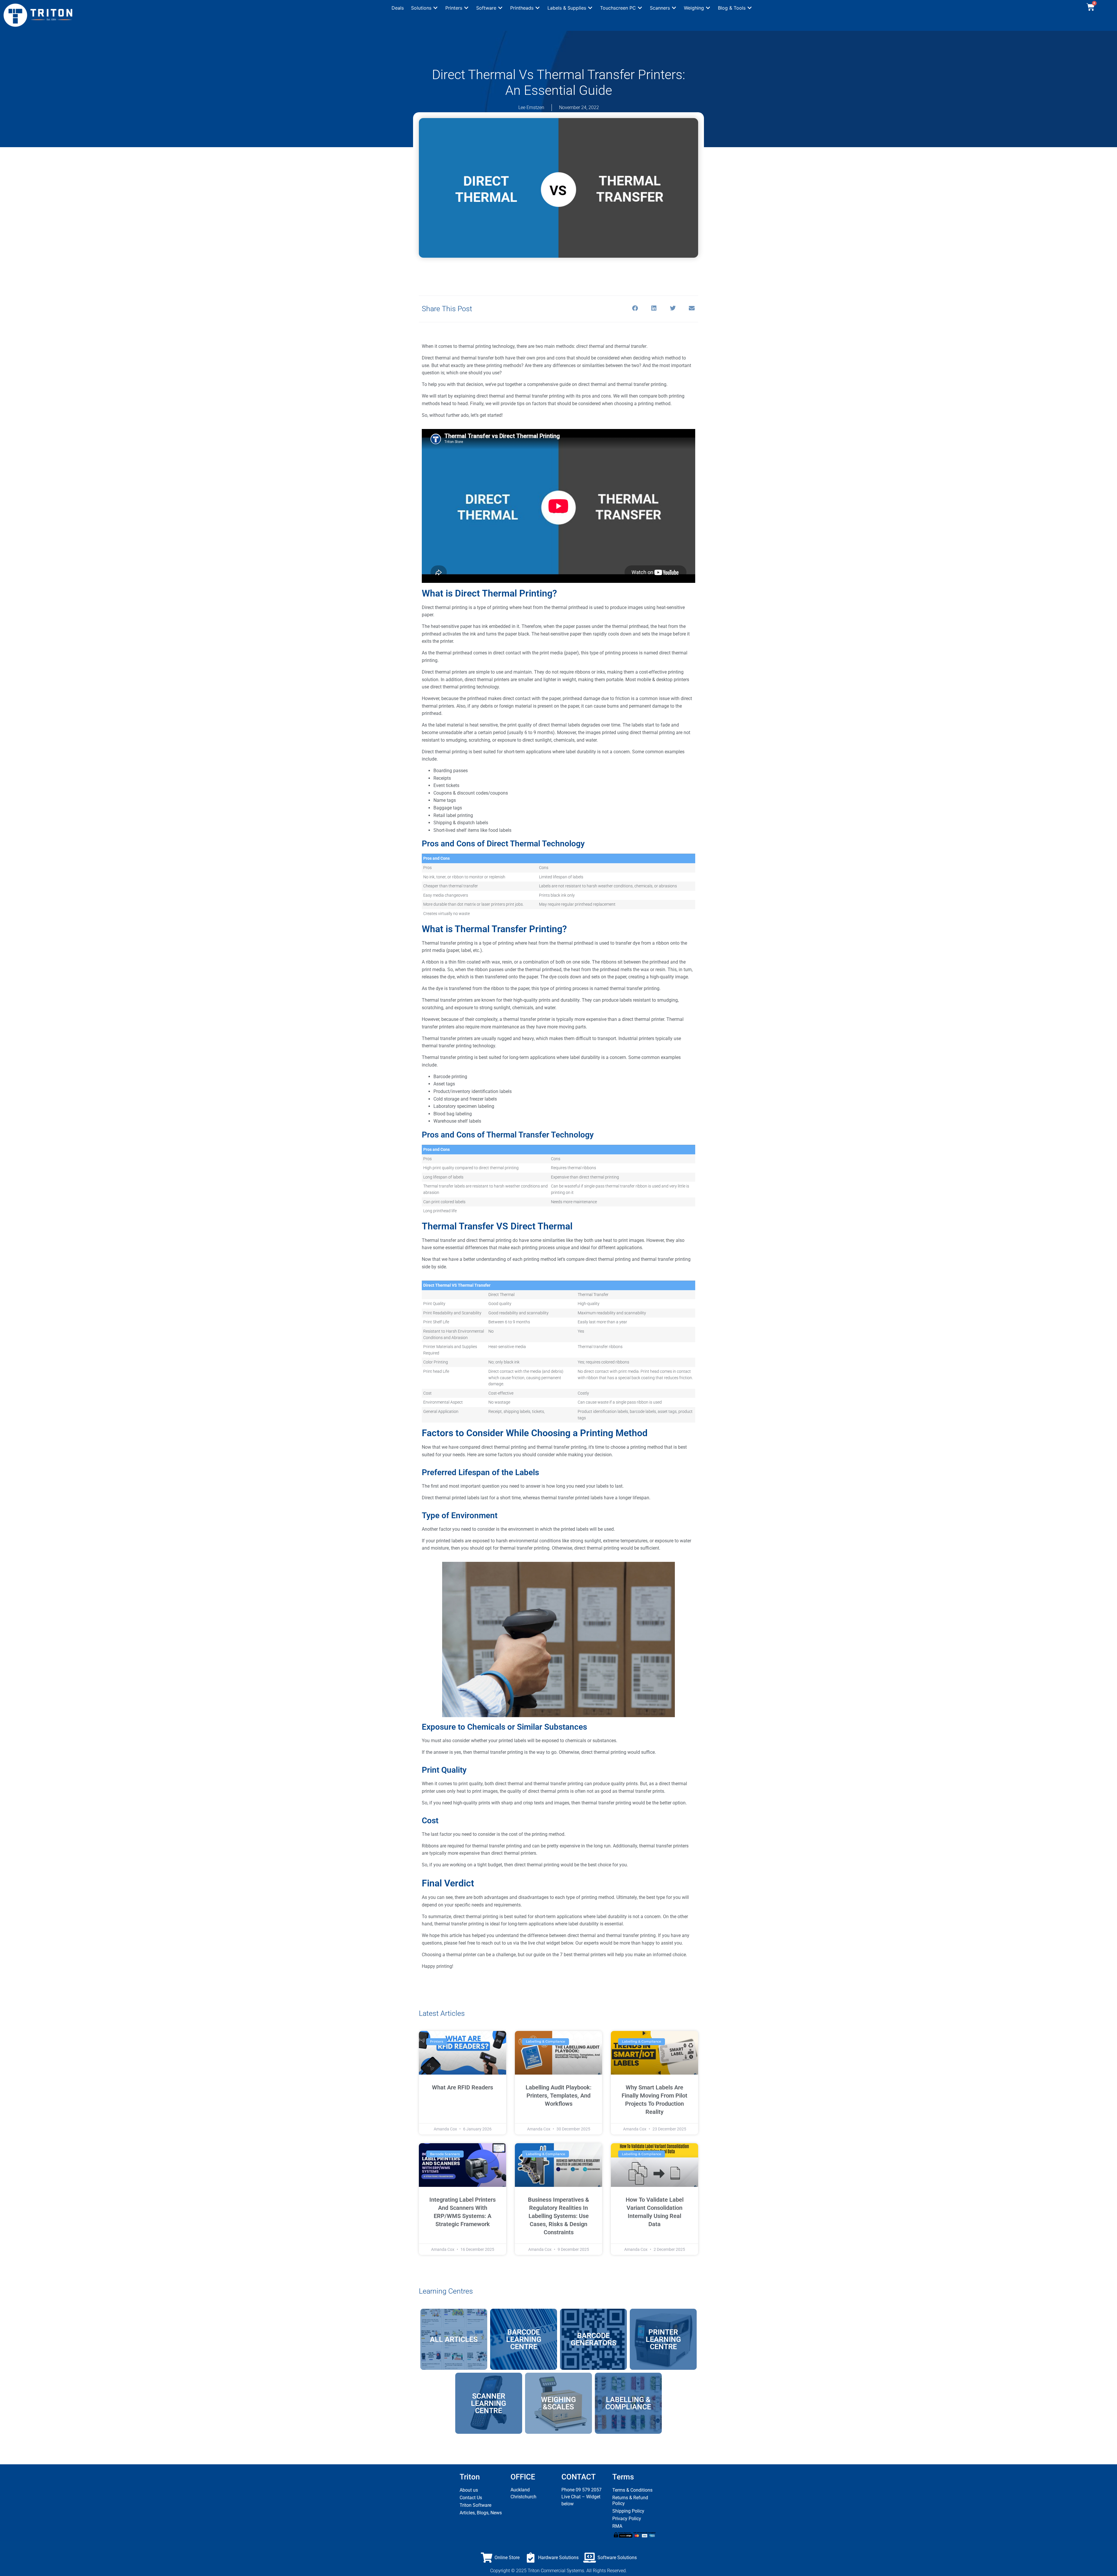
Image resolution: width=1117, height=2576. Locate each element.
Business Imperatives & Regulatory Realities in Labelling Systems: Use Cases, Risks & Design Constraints (558, 2216)
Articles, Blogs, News (481, 2513)
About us (469, 2490)
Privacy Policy (627, 2519)
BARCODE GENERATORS (594, 2339)
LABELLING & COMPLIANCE (628, 2403)
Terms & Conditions (632, 2490)
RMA (617, 2526)
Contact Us (471, 2498)
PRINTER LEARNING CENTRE (663, 2339)
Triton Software (475, 2505)
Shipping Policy (628, 2511)
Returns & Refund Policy (630, 2501)
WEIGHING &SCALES (558, 2403)
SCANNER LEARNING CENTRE (489, 2403)
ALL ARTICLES (454, 2339)
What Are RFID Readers (463, 2087)
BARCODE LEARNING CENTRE (524, 2339)
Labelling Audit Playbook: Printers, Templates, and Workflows (558, 2096)
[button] (425, 8)
